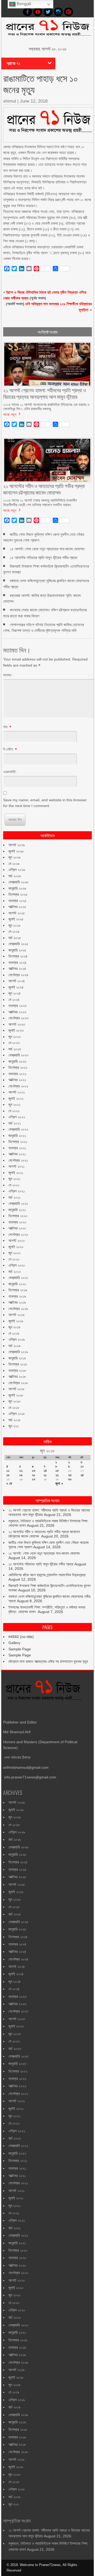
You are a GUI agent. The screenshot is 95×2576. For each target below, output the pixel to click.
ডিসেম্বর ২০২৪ (18, 956)
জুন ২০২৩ (15, 1037)
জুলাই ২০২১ (16, 1173)
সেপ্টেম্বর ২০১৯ (18, 1309)
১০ (82, 1466)
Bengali (23, 4)
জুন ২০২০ (15, 1253)
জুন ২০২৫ (15, 925)
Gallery (14, 1643)
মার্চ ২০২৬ (15, 876)
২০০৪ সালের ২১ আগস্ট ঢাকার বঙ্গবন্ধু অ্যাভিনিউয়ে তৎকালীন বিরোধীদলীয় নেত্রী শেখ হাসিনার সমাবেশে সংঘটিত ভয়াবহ (40, 502)
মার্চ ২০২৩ (15, 1049)
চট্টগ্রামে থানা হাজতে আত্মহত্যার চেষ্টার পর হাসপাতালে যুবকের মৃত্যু (48, 1661)
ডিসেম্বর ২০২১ (18, 1142)
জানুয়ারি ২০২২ (17, 1136)
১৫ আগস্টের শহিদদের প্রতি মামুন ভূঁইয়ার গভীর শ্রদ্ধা (44, 558)
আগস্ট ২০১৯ (16, 1315)
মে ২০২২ (14, 1111)
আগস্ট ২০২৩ (17, 1024)
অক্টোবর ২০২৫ (17, 907)
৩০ (70, 1479)
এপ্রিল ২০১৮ (17, 1414)
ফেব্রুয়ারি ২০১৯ (18, 1352)
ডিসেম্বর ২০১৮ (18, 1364)
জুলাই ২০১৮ (16, 1395)
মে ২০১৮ (14, 1408)
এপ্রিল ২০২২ (17, 1117)
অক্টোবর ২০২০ (17, 1228)
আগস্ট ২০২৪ (17, 981)
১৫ (57, 1471)
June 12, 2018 (34, 101)
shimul (10, 101)
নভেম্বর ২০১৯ (17, 1296)
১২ (21, 1471)
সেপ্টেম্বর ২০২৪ (18, 975)
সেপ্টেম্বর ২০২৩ (18, 1018)
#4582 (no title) (21, 1637)
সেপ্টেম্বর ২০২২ (18, 1086)
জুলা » (59, 1483)
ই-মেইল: (8, 749)
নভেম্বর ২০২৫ (17, 901)
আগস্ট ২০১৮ (16, 1389)
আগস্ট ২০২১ (16, 1166)
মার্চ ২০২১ (15, 1197)
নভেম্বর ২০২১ (17, 1148)
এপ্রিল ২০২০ (17, 1265)
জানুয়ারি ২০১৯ (17, 1358)
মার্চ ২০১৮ (15, 1420)
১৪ (45, 1471)
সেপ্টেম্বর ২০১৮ (18, 1383)
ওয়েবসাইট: (10, 772)
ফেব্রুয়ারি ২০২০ (18, 1278)
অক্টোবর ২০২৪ (17, 969)
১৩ (34, 1471)
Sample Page (20, 1649)
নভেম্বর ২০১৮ (17, 1370)
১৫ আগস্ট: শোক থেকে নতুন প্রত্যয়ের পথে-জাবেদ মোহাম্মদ (47, 549)
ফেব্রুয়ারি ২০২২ (18, 1129)
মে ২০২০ (14, 1259)
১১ (8, 1471)
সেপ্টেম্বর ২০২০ (18, 1234)
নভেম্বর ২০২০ (17, 1222)
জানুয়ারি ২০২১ (17, 1210)
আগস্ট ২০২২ (17, 1092)
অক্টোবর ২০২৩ (17, 1012)
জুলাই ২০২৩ (16, 1030)
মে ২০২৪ (14, 1000)
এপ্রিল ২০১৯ (17, 1339)
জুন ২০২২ (15, 1105)
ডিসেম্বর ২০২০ (18, 1216)
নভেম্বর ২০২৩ (17, 1006)
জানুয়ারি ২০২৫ (17, 950)
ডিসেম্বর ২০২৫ (18, 894)
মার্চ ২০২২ (15, 1123)
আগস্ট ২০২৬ (17, 845)
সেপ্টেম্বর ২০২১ (18, 1160)
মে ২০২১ (14, 1185)
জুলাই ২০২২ (16, 1098)
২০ (34, 1475)
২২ (57, 1475)
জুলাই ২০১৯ (16, 1321)
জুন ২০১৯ (14, 1327)
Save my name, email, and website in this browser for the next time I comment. (45, 803)
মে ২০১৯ (14, 1333)
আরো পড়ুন (10, 414)
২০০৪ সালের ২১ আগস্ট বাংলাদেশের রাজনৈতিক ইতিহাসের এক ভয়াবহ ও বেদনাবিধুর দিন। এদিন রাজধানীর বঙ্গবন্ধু (46, 407)
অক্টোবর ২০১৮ (17, 1377)
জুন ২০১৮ (14, 1401)
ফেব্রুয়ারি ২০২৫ (18, 944)
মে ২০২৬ (14, 864)
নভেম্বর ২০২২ (17, 1074)
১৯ (21, 1475)
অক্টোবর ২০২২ (17, 1080)
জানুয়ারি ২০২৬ (17, 888)
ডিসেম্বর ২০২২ (18, 1067)
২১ (45, 1475)
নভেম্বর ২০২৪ (17, 962)
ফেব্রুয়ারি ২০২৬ (18, 882)
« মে (9, 1483)
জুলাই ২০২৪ (16, 987)
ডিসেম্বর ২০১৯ (18, 1290)
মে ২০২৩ (14, 1043)
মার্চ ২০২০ (15, 1272)
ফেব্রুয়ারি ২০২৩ (18, 1055)
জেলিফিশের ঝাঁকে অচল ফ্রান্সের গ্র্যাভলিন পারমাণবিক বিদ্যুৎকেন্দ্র (47, 1575)
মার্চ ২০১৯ (15, 1346)
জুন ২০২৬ (15, 857)
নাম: (6, 727)
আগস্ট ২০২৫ (17, 913)
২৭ (34, 1479)
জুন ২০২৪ (15, 993)
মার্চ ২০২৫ (15, 938)
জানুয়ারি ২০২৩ (17, 1061)
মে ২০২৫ (14, 931)
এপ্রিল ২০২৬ (17, 870)
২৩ (70, 1475)
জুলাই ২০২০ (16, 1247)
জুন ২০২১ (14, 1179)
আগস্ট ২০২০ (17, 1241)
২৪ (82, 1475)
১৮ (8, 1475)
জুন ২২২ (14, 1426)
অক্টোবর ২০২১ (17, 1154)
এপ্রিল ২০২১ (17, 1191)
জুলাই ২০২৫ (16, 919)
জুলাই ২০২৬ (16, 851)
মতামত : (8, 675)
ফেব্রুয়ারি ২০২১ (18, 1203)
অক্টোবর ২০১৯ (17, 1302)
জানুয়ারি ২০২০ (17, 1284)
